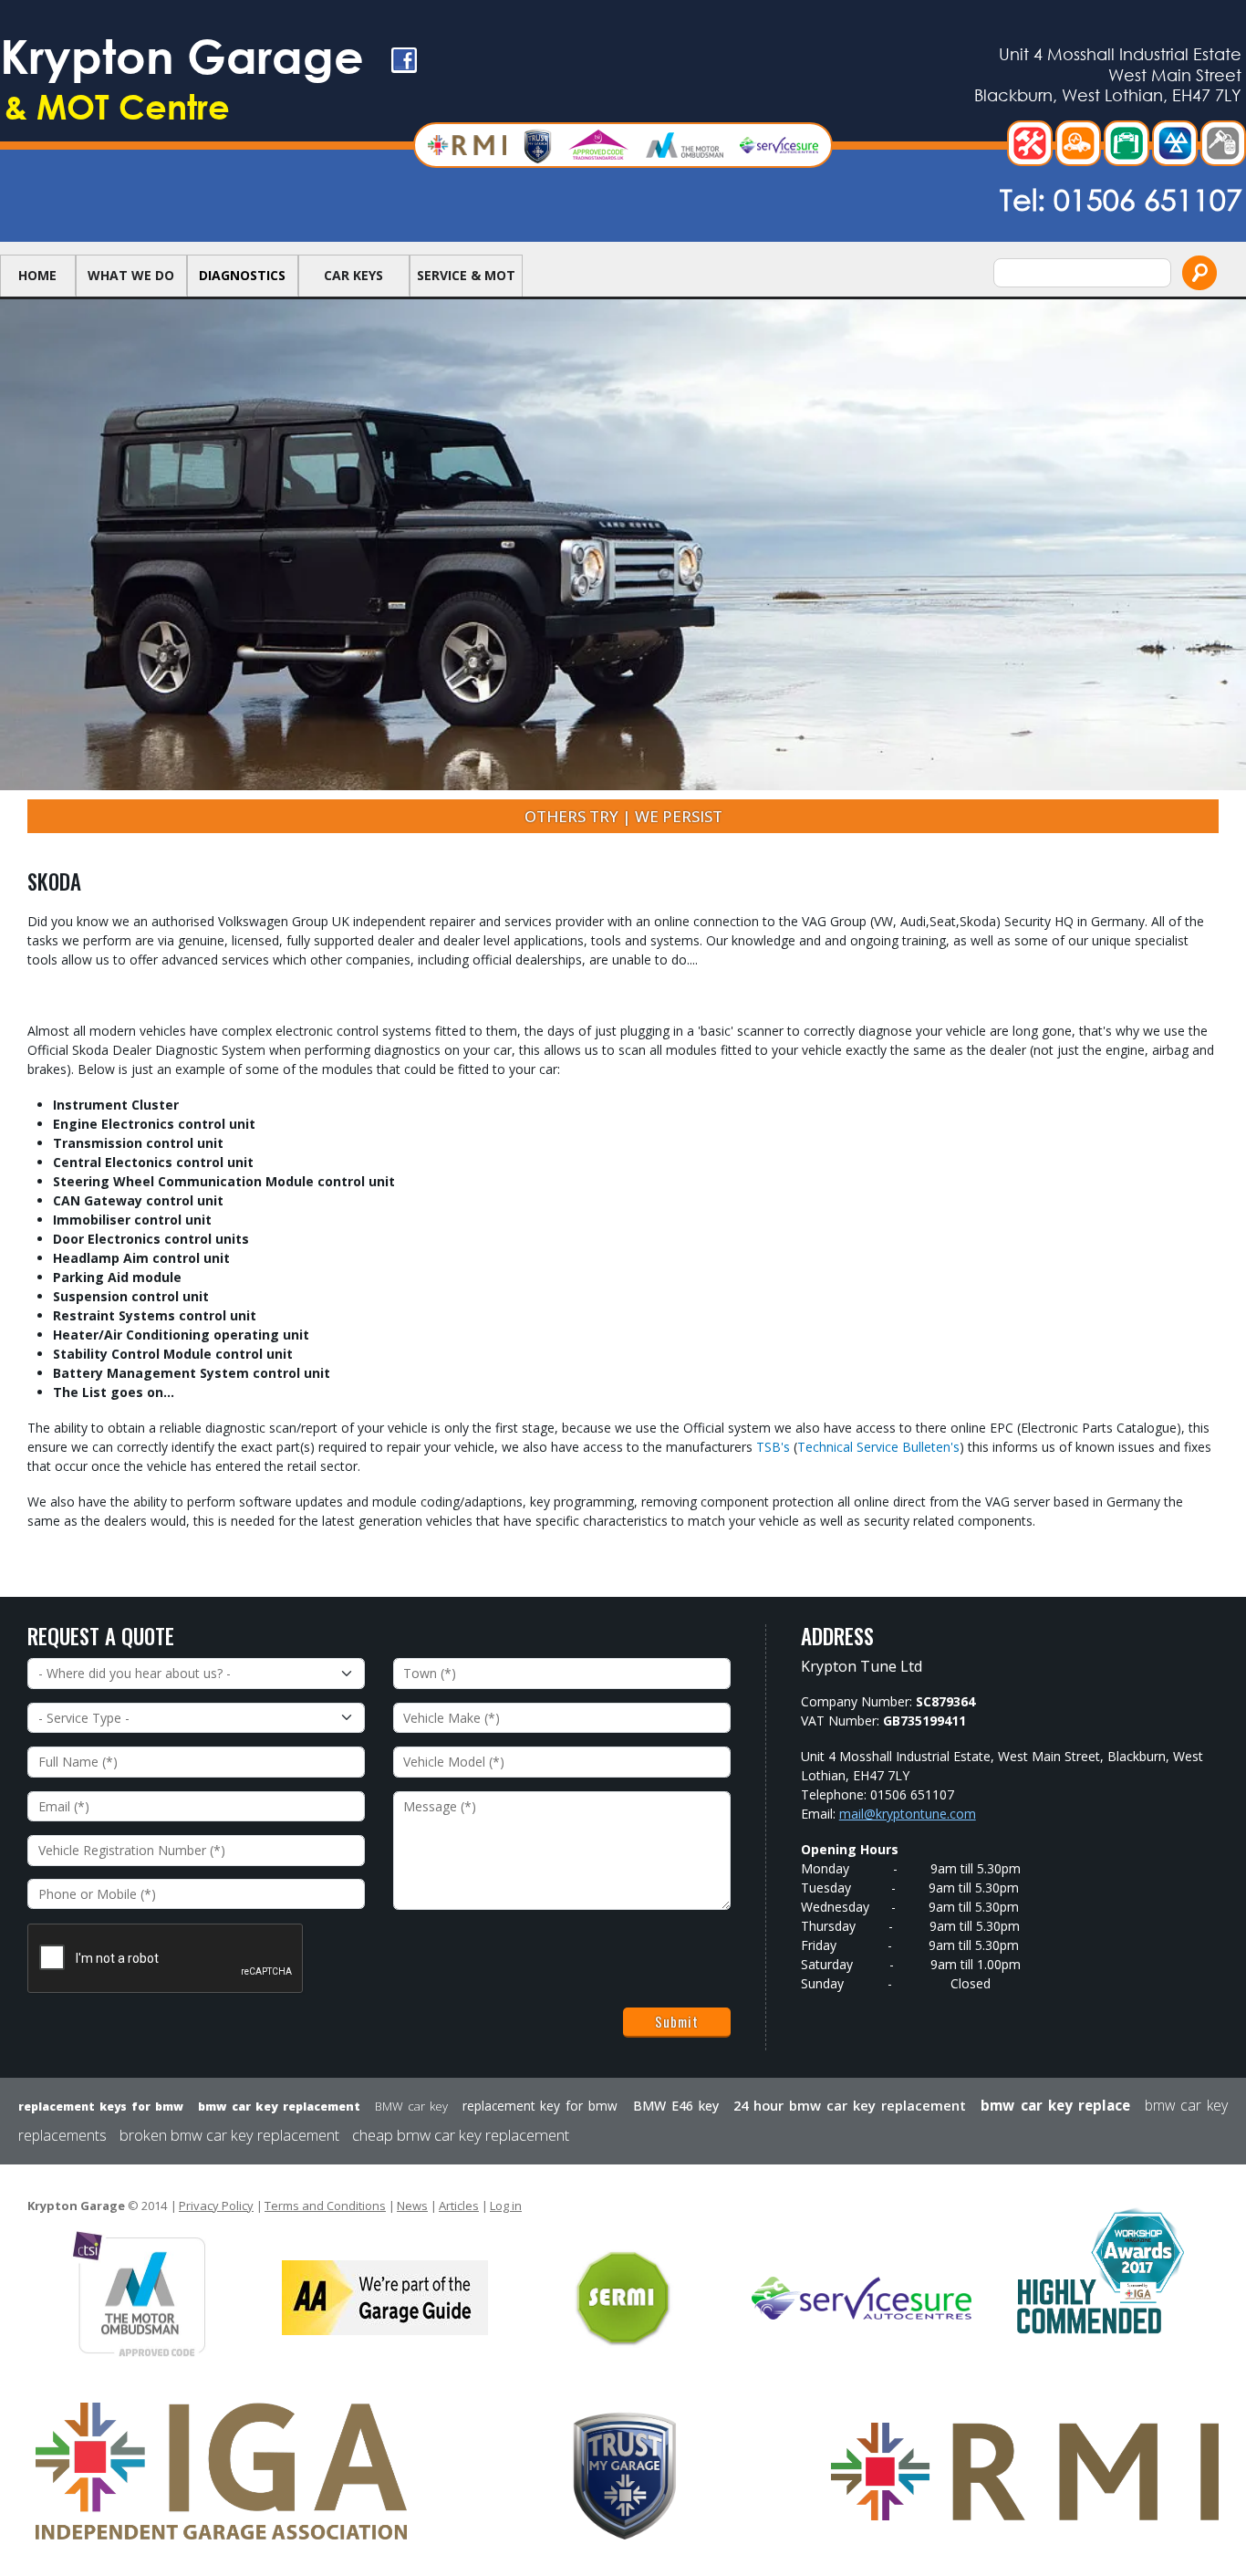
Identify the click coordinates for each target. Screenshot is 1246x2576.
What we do (131, 275)
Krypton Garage (182, 78)
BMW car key (411, 2106)
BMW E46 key (676, 2106)
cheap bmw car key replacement (461, 2135)
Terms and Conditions (325, 2206)
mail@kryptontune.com (908, 1814)
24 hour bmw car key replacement (850, 2105)
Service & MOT (466, 275)
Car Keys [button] (353, 275)
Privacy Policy (216, 2206)
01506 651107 (1148, 198)
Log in (506, 2206)
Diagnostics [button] (242, 275)
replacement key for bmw (540, 2106)
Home (37, 275)
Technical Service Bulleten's (878, 1447)
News (412, 2206)
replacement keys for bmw (101, 2107)
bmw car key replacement (279, 2107)
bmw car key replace (1055, 2105)
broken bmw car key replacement (229, 2135)
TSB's (773, 1447)
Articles (459, 2206)
